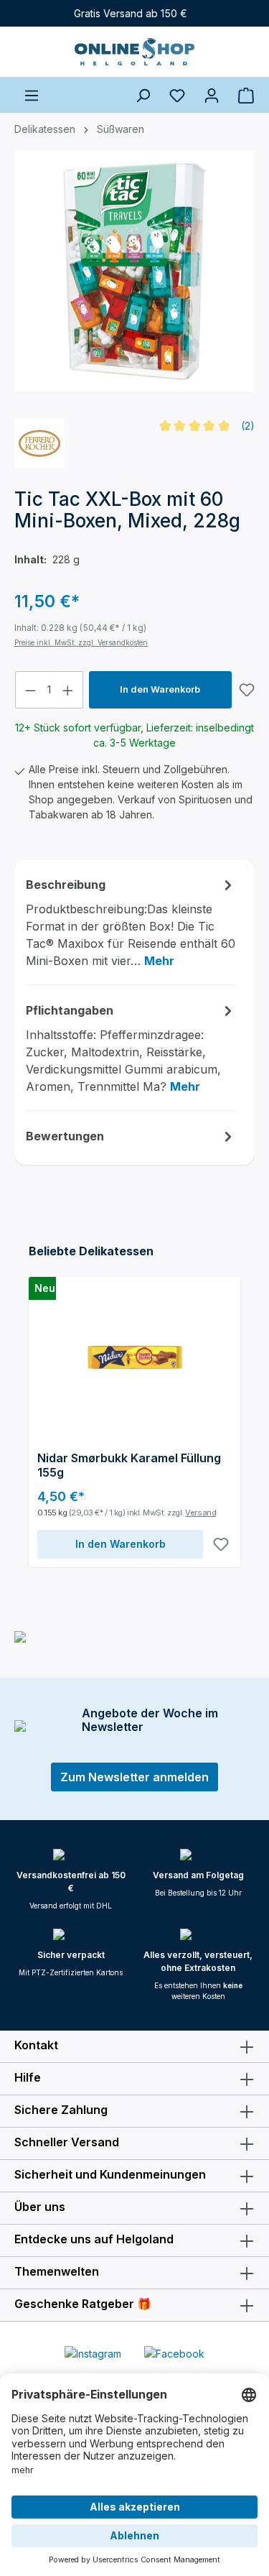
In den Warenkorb (160, 689)
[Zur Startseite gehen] (134, 52)
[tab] (131, 922)
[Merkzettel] (177, 95)
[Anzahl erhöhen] (68, 690)
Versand (200, 1513)
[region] (134, 279)
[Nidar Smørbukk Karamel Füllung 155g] (134, 1357)
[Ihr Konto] (212, 95)
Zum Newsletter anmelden (134, 1777)
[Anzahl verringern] (30, 690)
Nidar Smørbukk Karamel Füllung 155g (129, 1465)
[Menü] (32, 95)
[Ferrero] (39, 443)
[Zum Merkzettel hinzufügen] (247, 690)
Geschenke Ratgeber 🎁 (83, 2304)
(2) (248, 426)
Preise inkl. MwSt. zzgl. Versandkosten (81, 642)
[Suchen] (143, 95)
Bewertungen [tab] (65, 1136)
